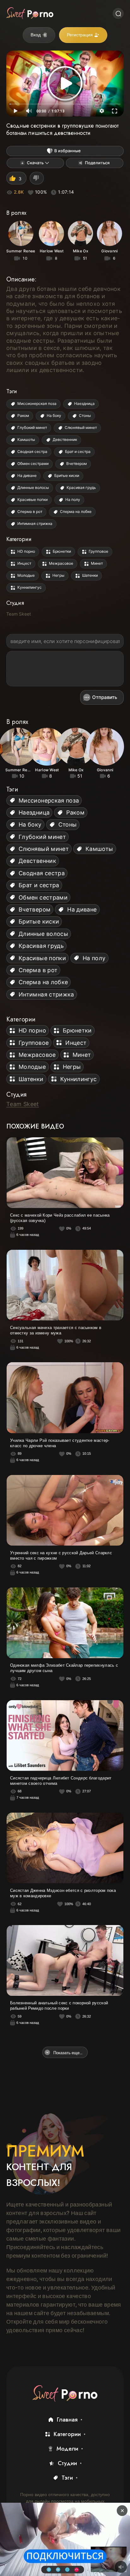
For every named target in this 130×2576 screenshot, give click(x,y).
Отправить (105, 697)
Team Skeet (19, 614)
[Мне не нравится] (37, 178)
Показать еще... (68, 2052)
